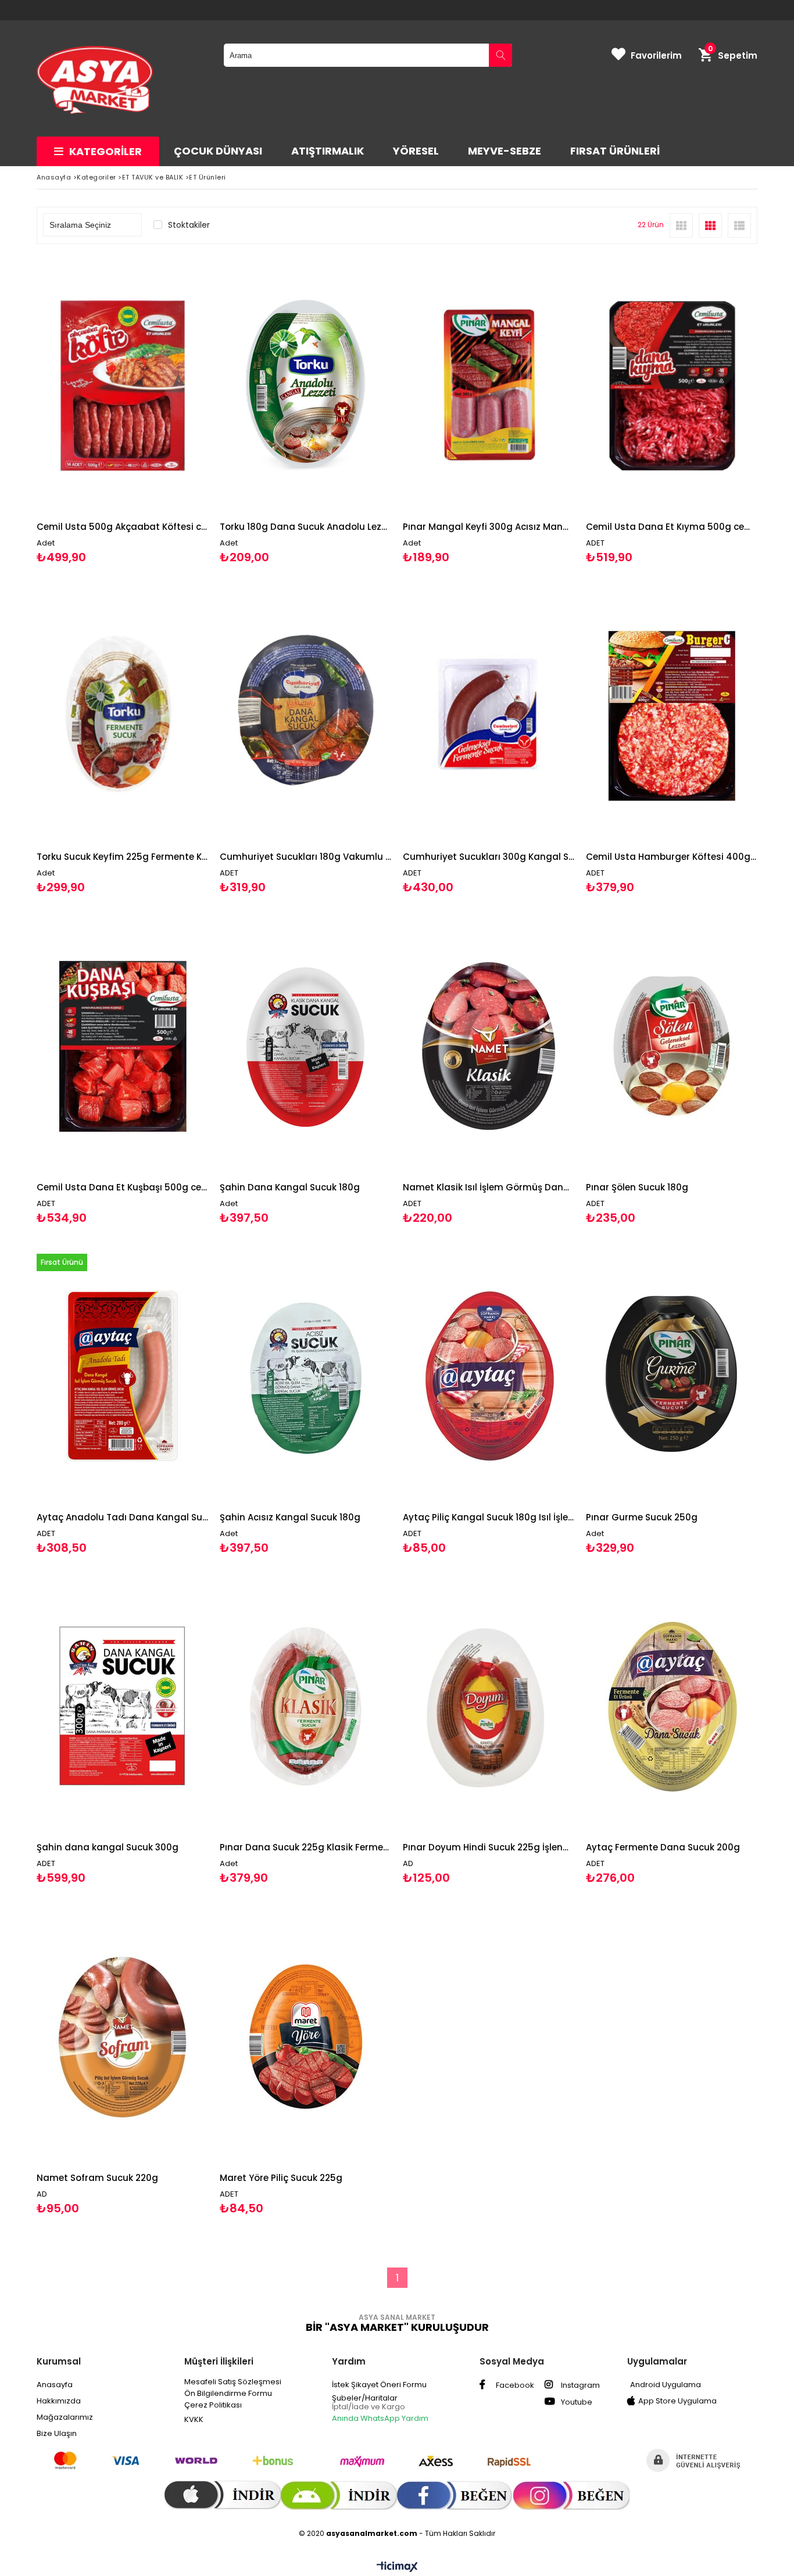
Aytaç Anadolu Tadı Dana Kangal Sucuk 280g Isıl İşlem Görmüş (122, 1517)
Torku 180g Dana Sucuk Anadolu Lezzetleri (305, 527)
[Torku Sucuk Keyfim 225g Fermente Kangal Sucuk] (122, 716)
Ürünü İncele (164, 410)
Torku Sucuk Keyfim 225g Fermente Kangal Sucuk (122, 857)
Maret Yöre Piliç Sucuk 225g (281, 2178)
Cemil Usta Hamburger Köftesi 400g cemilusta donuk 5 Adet (672, 857)
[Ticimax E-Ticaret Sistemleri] (397, 2567)
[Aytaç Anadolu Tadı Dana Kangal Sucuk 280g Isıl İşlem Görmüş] (122, 1377)
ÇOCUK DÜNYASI (218, 151)
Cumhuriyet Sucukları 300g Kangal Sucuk (489, 857)
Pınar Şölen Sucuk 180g (637, 1187)
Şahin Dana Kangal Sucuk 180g (290, 1187)
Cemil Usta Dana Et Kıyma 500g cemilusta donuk (672, 527)
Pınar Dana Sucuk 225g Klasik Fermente (305, 1847)
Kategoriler (105, 151)
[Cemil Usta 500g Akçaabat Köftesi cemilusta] (122, 385)
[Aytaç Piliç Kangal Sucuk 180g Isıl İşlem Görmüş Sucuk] (489, 1377)
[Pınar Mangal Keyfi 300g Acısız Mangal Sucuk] (489, 385)
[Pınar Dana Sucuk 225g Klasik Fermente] (305, 1707)
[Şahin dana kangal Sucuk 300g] (122, 1707)
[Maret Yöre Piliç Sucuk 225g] (305, 2037)
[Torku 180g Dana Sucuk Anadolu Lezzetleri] (305, 385)
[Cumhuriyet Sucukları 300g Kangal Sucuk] (489, 716)
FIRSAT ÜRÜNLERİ (615, 151)
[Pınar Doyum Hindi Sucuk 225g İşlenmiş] (489, 1707)
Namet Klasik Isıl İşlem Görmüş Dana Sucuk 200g (489, 1187)
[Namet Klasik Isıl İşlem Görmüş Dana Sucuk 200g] (489, 1046)
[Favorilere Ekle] (122, 410)
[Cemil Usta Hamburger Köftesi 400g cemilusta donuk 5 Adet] (672, 716)
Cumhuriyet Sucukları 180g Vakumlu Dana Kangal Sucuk (305, 857)
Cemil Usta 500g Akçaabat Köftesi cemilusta (122, 527)
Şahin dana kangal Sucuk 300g (108, 1847)
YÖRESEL (416, 151)
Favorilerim (656, 55)
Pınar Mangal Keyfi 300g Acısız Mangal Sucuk (489, 527)
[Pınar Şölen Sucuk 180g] (672, 1046)
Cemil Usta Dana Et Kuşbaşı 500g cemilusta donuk (122, 1187)
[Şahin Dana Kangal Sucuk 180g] (305, 1046)
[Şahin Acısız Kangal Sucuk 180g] (305, 1377)
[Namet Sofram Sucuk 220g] (122, 2037)
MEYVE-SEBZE (505, 151)
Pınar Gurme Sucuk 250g (642, 1517)
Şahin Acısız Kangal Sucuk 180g (290, 1517)
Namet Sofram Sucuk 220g (97, 2178)
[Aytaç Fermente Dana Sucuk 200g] (672, 1707)
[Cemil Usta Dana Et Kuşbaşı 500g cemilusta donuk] (122, 1046)
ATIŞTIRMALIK (328, 151)
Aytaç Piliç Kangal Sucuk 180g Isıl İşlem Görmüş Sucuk (489, 1517)
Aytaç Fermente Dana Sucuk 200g (663, 1847)
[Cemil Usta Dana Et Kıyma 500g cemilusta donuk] (672, 385)
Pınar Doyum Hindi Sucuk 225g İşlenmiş (489, 1847)
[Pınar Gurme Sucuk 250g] (672, 1377)
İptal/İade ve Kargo (369, 2407)
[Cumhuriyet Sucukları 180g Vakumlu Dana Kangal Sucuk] (305, 716)
